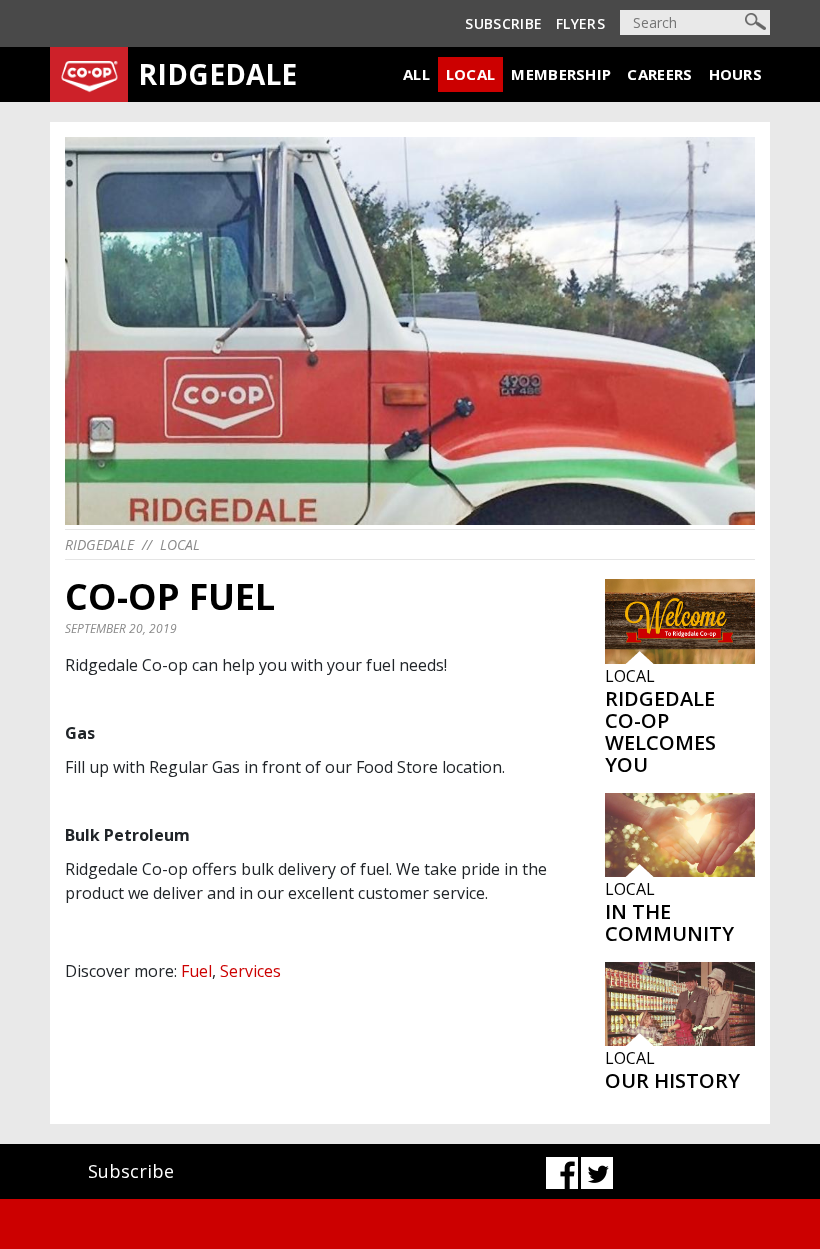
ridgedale (99, 544)
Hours (736, 74)
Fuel (196, 971)
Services (250, 971)
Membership (561, 74)
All (416, 74)
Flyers (580, 23)
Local (471, 74)
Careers (659, 74)
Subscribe (503, 23)
